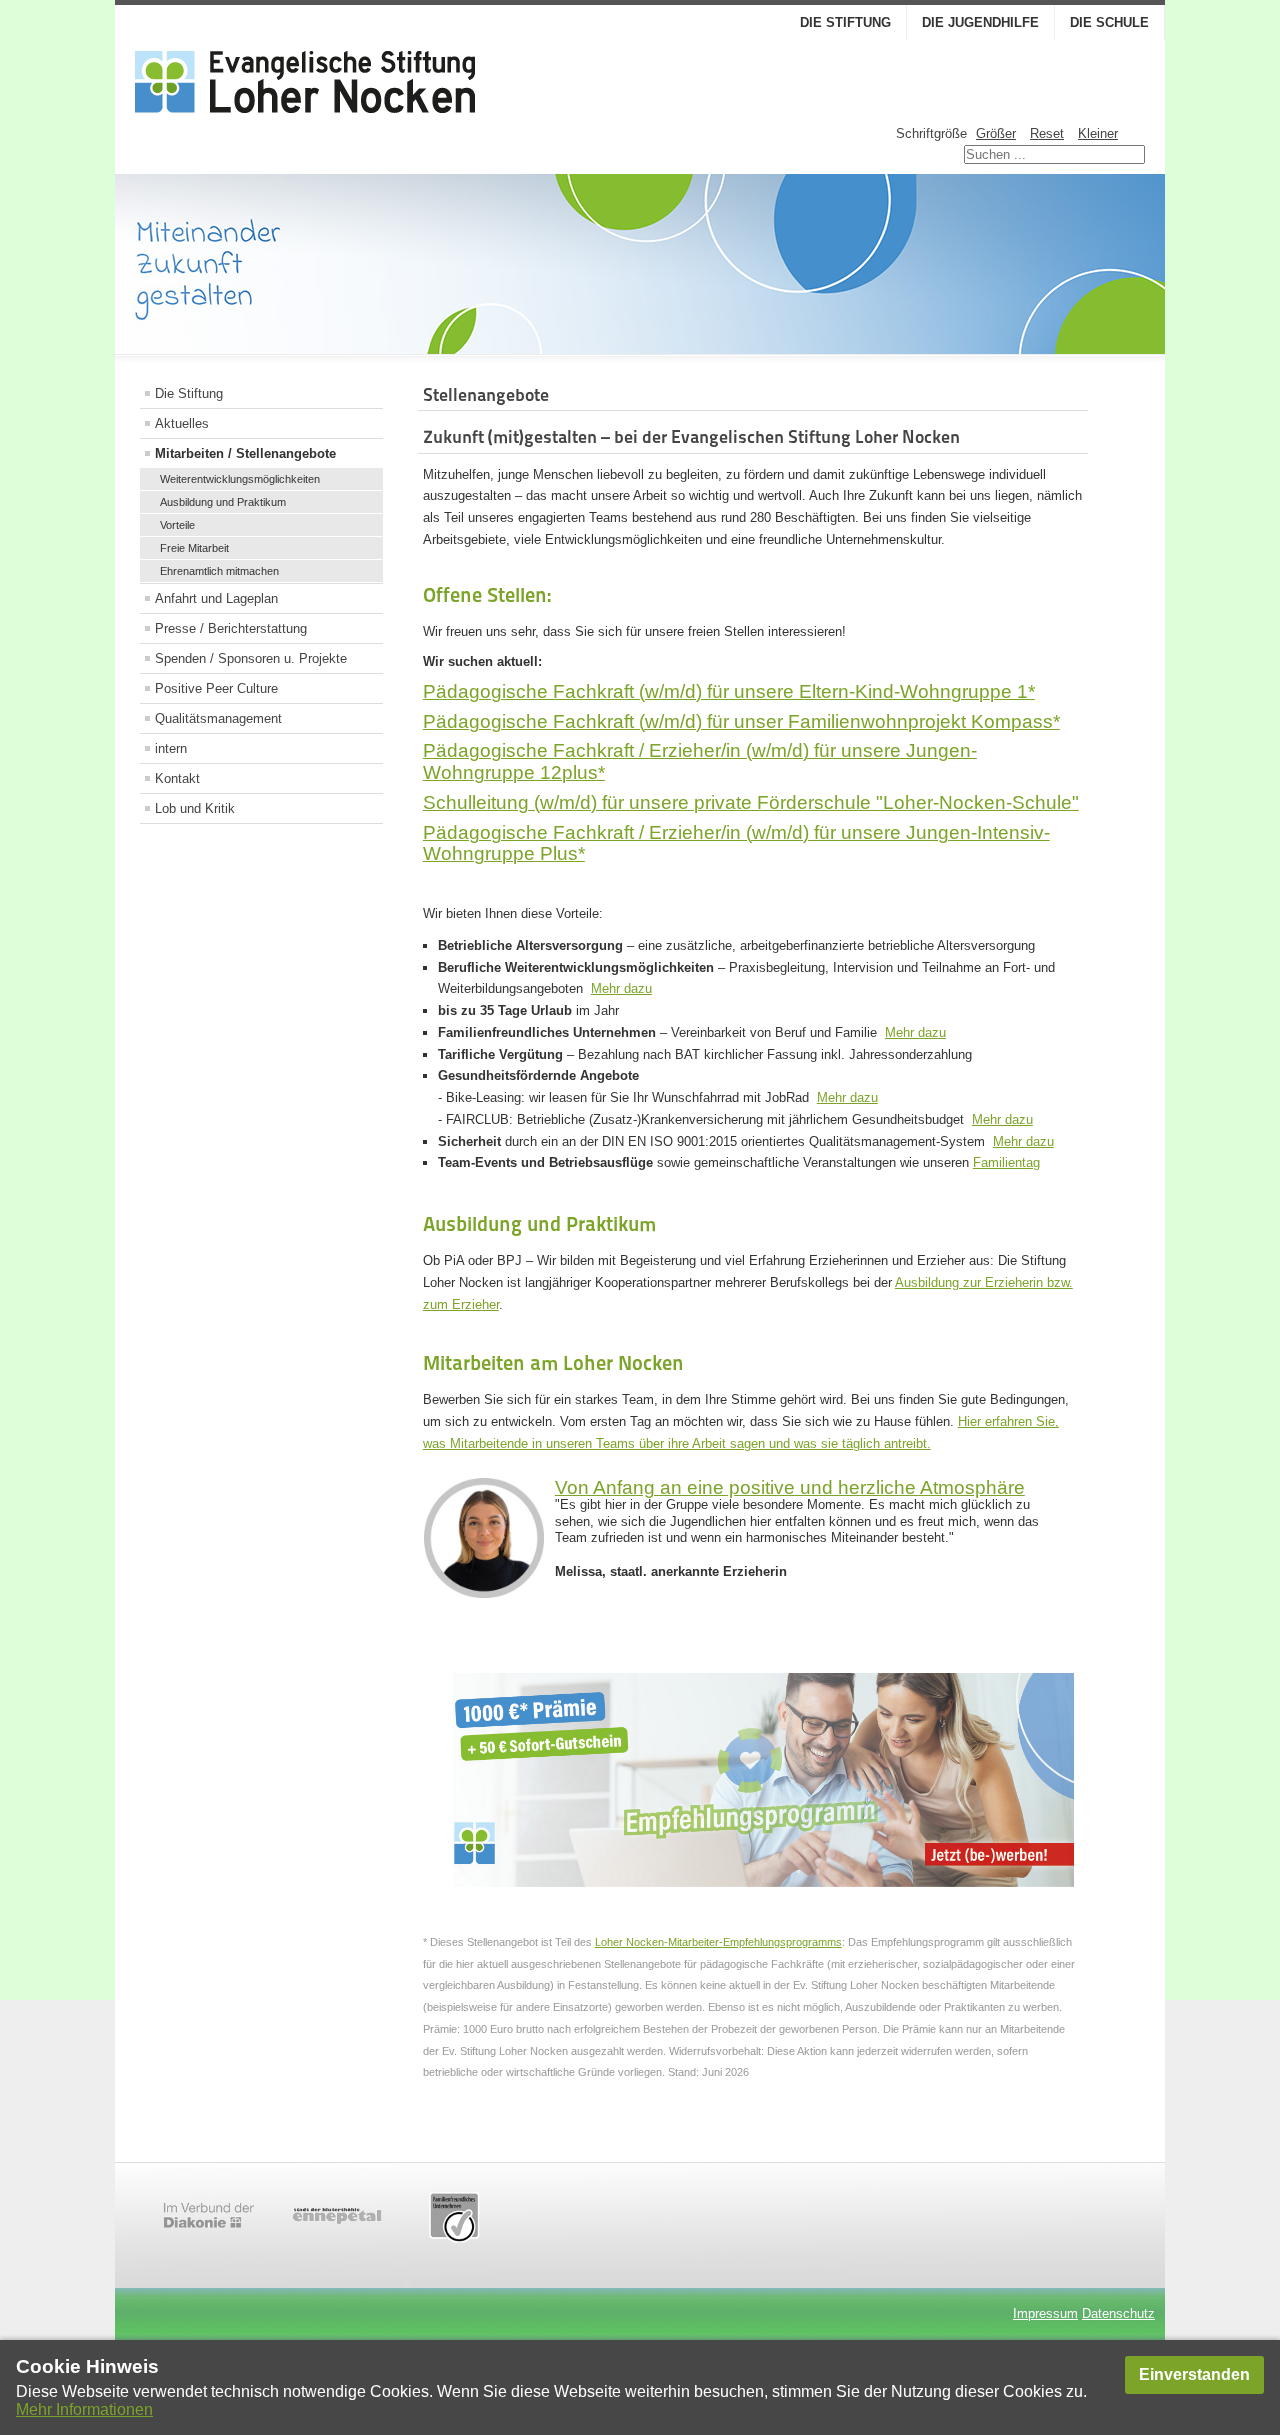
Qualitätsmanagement (218, 718)
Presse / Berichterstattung (231, 628)
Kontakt (177, 778)
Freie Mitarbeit (194, 548)
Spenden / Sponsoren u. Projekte (251, 658)
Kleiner (1098, 133)
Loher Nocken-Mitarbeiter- (659, 1942)
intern (171, 748)
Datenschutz (1118, 2313)
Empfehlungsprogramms (782, 1942)
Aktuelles (182, 423)
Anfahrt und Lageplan (216, 598)
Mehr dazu (621, 988)
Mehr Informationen (84, 2409)
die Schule (1109, 22)
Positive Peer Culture (216, 688)
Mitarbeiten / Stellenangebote (245, 453)
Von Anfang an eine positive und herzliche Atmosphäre (790, 1487)
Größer (996, 133)
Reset (1047, 133)
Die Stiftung (845, 22)
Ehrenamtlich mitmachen (219, 571)
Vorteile (177, 525)
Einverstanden (1194, 2374)
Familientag (1006, 1162)
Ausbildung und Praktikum (223, 502)
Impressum (1045, 2313)
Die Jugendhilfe (980, 22)
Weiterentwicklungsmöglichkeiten (240, 479)
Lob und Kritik (195, 808)
